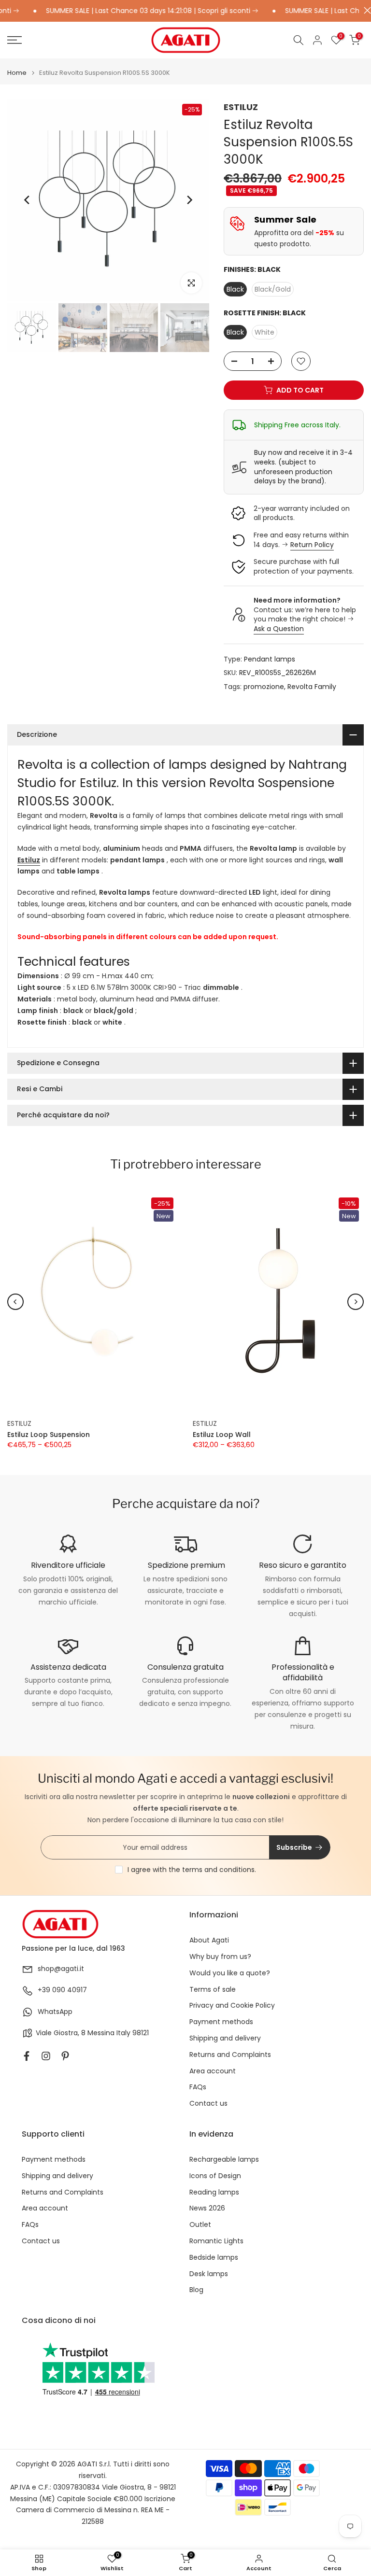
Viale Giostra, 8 (61, 2033)
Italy (123, 2033)
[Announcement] (128, 11)
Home (17, 73)
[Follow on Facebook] (27, 2056)
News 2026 (207, 2208)
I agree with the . (192, 1870)
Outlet (200, 2225)
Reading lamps (214, 2192)
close (365, 10)
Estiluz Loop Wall (222, 1435)
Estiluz (29, 860)
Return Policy (312, 545)
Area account (213, 2071)
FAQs (198, 2087)
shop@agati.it (61, 1969)
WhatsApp (55, 2012)
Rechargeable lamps (224, 2160)
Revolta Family (312, 687)
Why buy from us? (220, 1957)
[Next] (189, 200)
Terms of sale (213, 1990)
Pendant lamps (270, 659)
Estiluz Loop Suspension (49, 1435)
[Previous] (28, 200)
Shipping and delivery (225, 2038)
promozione (264, 687)
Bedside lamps (214, 2258)
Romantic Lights (216, 2241)
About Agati (209, 1940)
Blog (196, 2290)
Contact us (208, 2104)
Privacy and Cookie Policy (232, 2006)
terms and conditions (218, 1870)
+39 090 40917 (62, 1990)
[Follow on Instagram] (46, 2056)
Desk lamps (209, 2274)
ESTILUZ (241, 107)
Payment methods (221, 2022)
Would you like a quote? (230, 1973)
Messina (101, 2033)
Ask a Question (279, 629)
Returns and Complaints (230, 2055)
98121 (141, 2033)
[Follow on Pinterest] (65, 2056)
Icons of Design (215, 2176)
